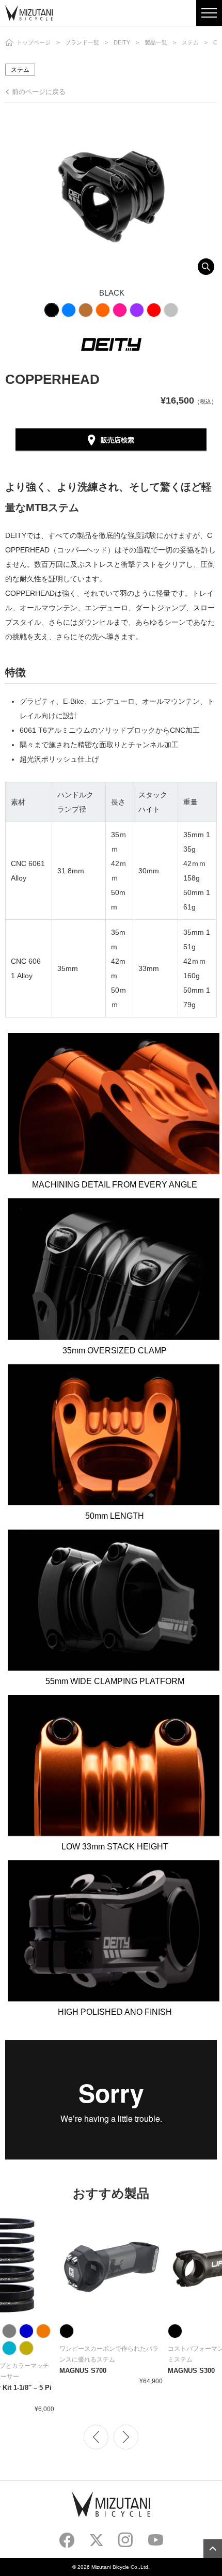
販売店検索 (117, 440)
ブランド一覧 (82, 42)
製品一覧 (156, 42)
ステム (190, 42)
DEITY (122, 42)
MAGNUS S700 (83, 2371)
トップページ (34, 42)
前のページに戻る (39, 92)
